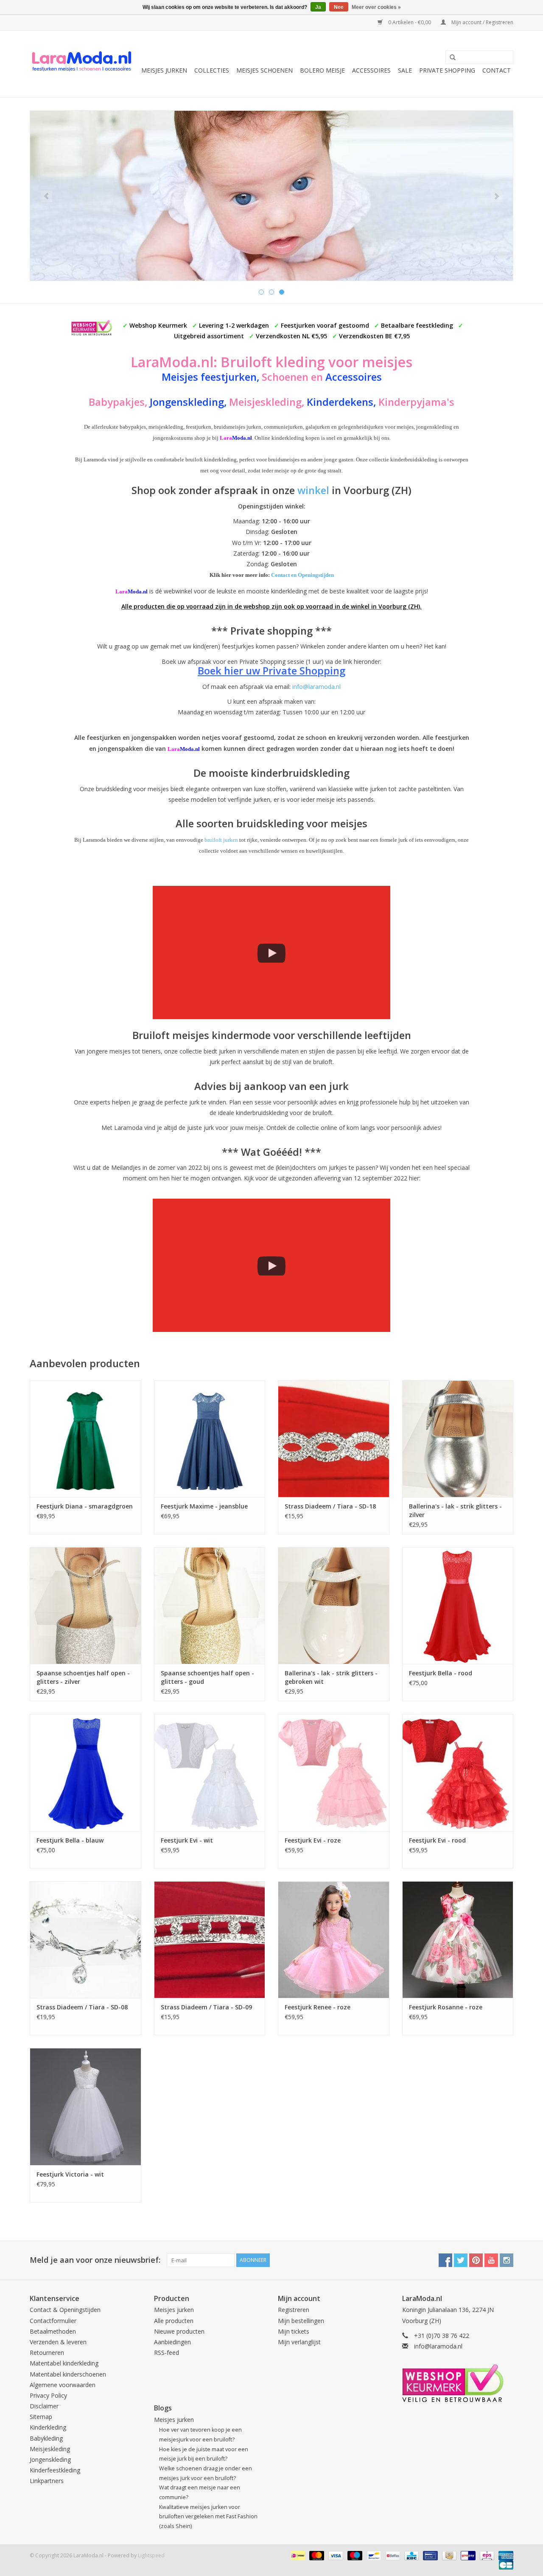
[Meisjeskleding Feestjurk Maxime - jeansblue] (210, 1439)
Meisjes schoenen (265, 70)
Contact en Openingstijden (302, 575)
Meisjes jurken (164, 70)
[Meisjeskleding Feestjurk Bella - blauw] (85, 1772)
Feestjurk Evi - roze (313, 1840)
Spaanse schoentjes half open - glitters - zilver (83, 1677)
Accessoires (371, 70)
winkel (313, 490)
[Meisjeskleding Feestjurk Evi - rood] (458, 1772)
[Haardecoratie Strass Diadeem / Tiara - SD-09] (210, 1940)
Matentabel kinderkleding (64, 2363)
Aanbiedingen (172, 2342)
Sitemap (41, 2417)
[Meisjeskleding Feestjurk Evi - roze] (334, 1772)
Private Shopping (447, 70)
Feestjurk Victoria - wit (70, 2174)
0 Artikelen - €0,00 (410, 22)
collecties (212, 70)
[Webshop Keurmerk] (458, 2383)
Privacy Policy (48, 2395)
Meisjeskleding (50, 2449)
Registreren (294, 2310)
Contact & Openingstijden (65, 2310)
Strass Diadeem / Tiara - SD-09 (206, 2007)
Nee (339, 7)
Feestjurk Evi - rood (437, 1840)
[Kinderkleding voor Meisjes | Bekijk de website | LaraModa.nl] (82, 64)
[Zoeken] (450, 58)
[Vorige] (46, 196)
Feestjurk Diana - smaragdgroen (85, 1506)
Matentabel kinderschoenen (68, 2374)
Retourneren (47, 2353)
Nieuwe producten (179, 2331)
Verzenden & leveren (58, 2342)
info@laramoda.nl (316, 687)
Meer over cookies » (376, 7)
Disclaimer (44, 2406)
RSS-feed (167, 2353)
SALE (405, 70)
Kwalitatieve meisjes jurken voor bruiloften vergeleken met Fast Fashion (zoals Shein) (208, 2517)
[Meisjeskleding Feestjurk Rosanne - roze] (458, 1940)
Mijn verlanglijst (299, 2342)
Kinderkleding (48, 2427)
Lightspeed (151, 2555)
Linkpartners (47, 2481)
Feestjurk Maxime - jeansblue (204, 1506)
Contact (497, 70)
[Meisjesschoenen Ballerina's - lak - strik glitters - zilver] (458, 1439)
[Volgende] (497, 196)
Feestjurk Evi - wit (187, 1840)
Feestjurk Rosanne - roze (446, 2007)
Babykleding (46, 2438)
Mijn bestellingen (301, 2321)
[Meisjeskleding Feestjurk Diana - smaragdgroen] (85, 1439)
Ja (318, 7)
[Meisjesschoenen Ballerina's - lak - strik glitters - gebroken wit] (334, 1605)
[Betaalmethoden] (297, 2555)
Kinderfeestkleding (55, 2470)
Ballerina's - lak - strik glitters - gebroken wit (331, 1677)
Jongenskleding (50, 2459)
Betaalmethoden (53, 2331)
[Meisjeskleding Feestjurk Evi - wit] (210, 1772)
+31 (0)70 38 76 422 (442, 2336)
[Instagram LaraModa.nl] (507, 2260)
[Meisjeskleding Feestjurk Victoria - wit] (85, 2106)
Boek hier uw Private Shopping (271, 671)
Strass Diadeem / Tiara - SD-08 (82, 2007)
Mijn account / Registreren (482, 22)
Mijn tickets (294, 2331)
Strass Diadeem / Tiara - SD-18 (330, 1506)
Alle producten (174, 2321)
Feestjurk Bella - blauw (70, 1840)
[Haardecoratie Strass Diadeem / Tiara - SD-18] (334, 1439)
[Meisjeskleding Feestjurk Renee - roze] (334, 1940)
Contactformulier (53, 2321)
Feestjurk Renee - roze (318, 2007)
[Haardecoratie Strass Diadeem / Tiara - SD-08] (85, 1940)
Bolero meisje (322, 70)
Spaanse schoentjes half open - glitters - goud (207, 1677)
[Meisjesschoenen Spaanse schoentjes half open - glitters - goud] (210, 1605)
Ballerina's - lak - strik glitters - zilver (455, 1510)
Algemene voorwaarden (63, 2385)
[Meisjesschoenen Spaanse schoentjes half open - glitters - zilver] (85, 1605)
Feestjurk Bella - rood (441, 1673)
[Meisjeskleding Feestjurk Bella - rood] (458, 1605)
